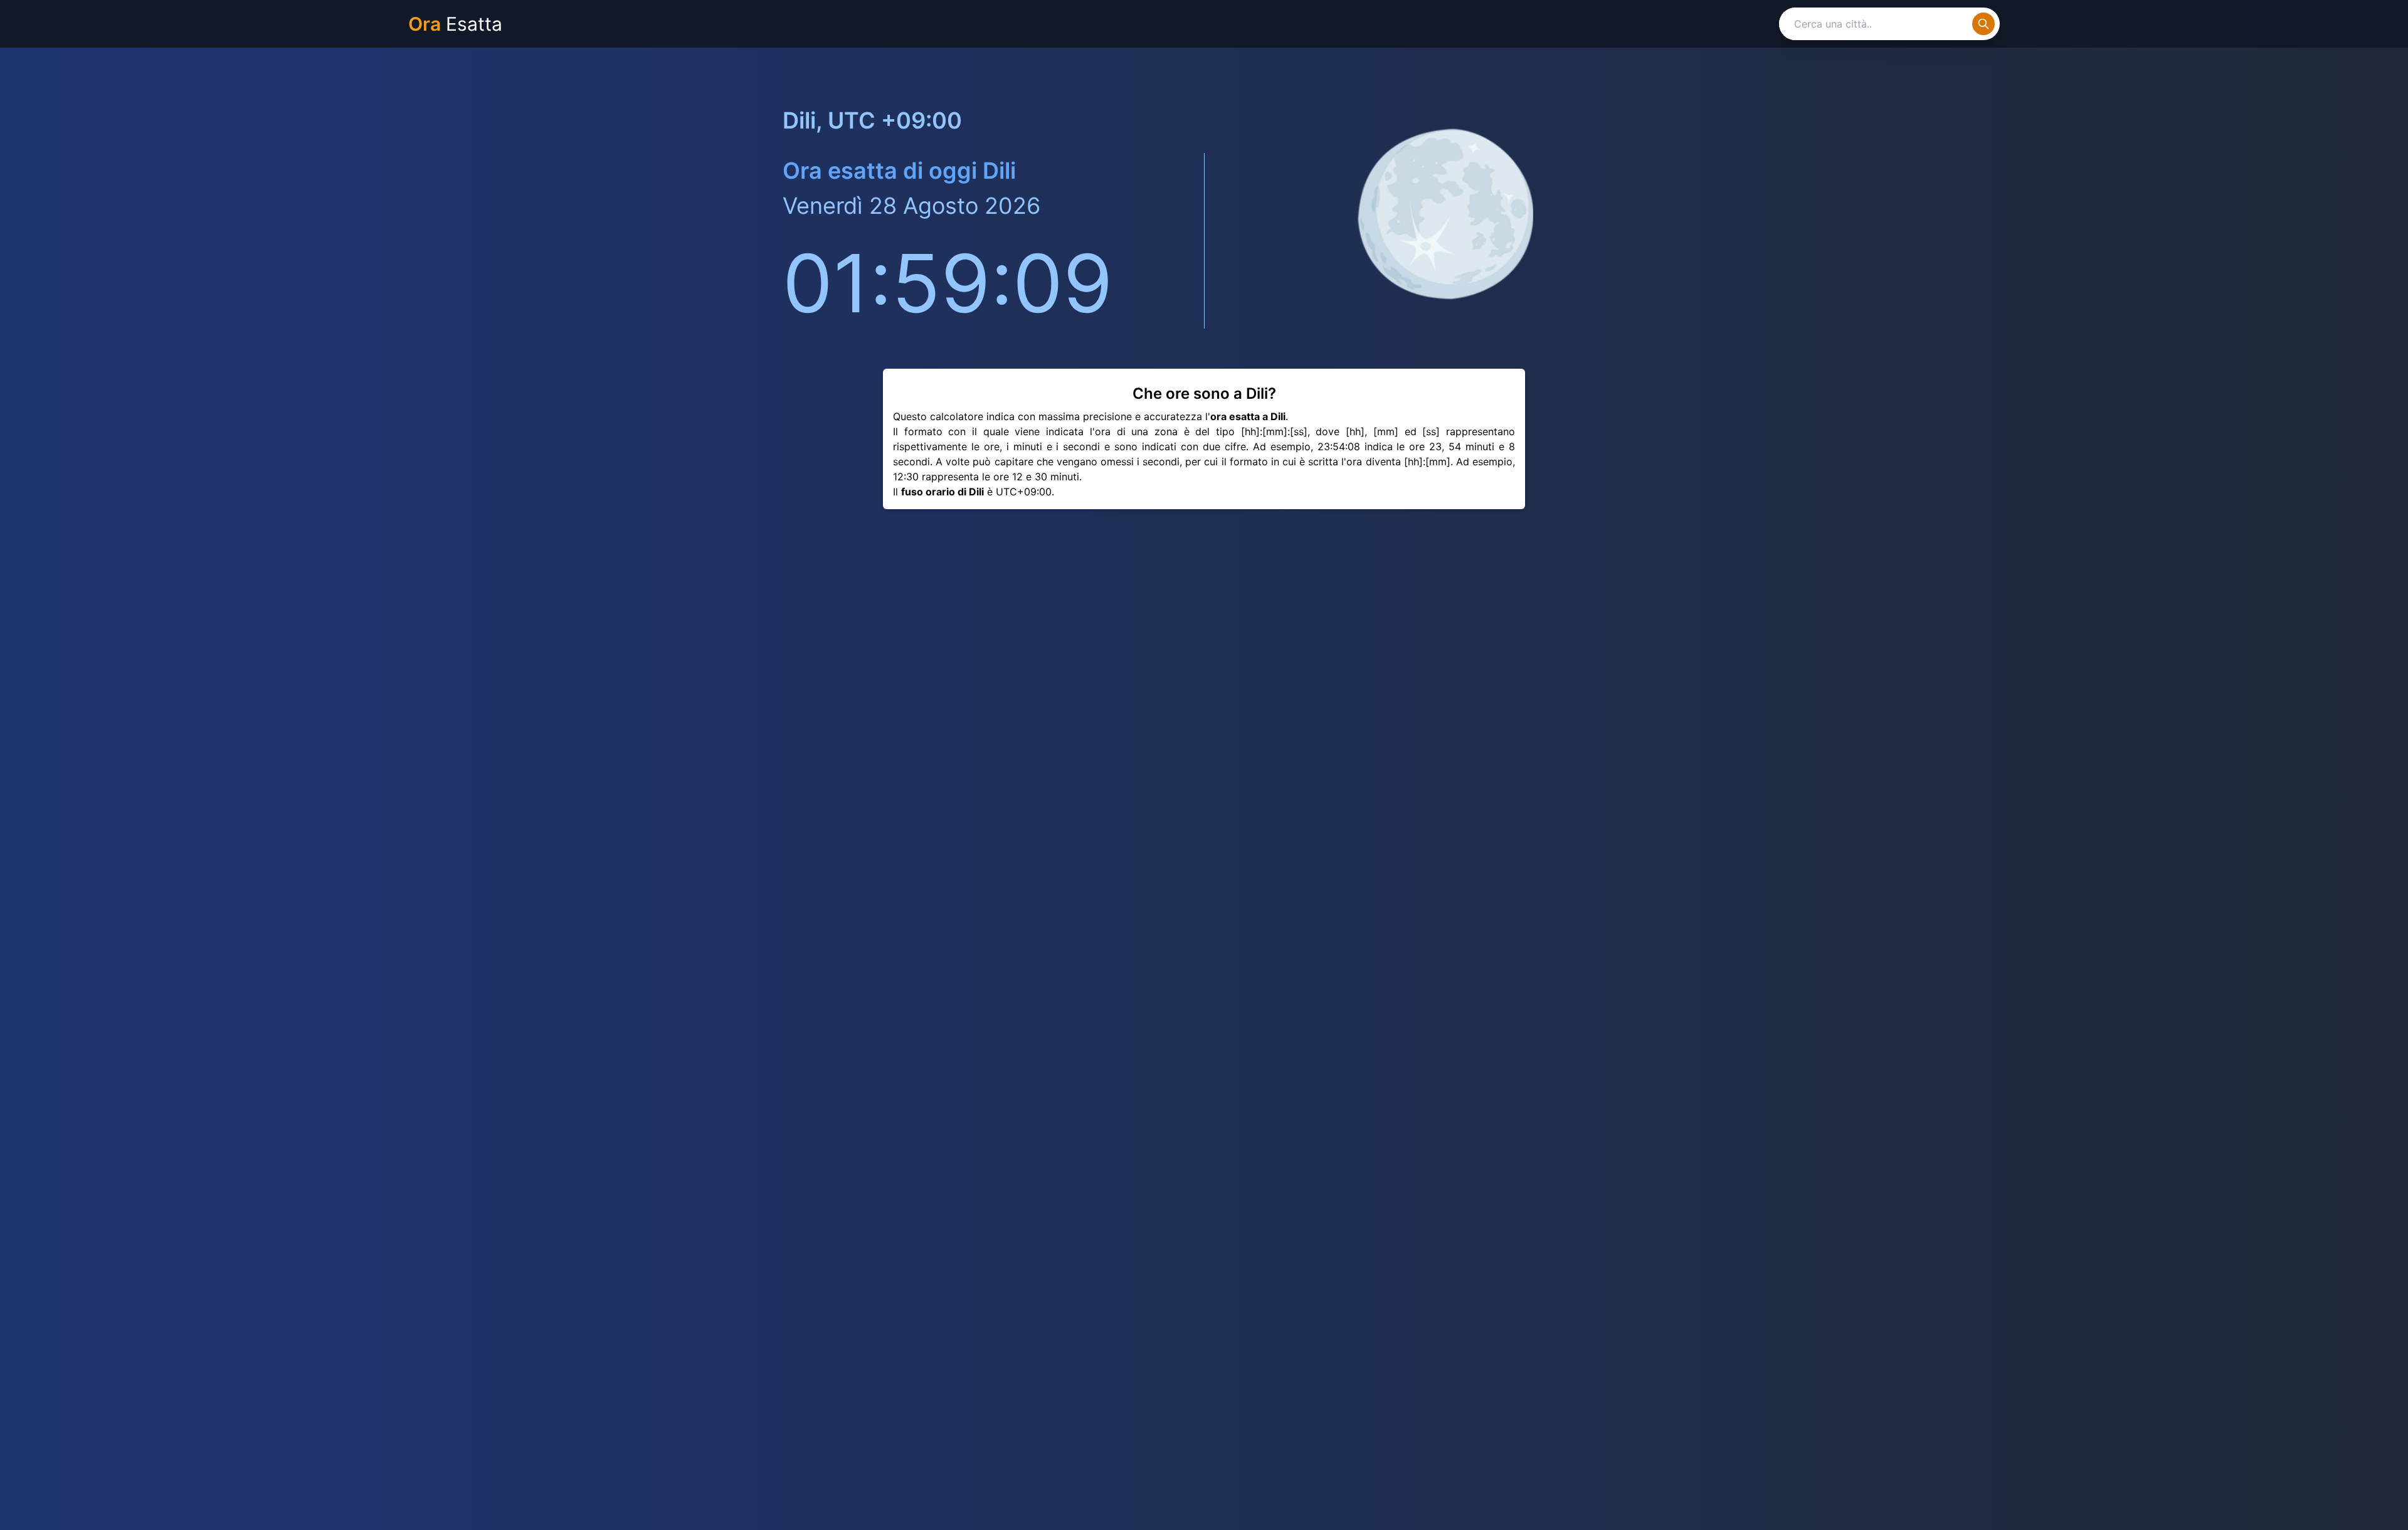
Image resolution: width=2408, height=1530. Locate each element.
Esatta (455, 24)
